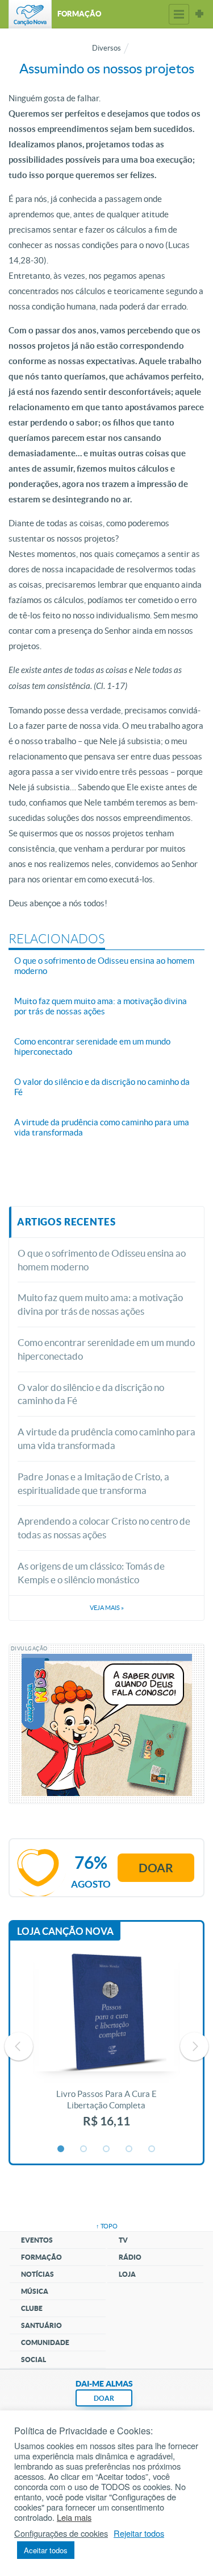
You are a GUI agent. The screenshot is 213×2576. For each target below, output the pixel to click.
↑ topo (107, 2226)
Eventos (37, 2240)
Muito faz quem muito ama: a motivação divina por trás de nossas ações (100, 1304)
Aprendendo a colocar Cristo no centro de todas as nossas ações (104, 1528)
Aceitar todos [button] (46, 2550)
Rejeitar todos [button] (139, 2533)
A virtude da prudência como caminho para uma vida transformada (106, 1438)
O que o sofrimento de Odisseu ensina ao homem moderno (102, 1260)
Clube (32, 2308)
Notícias (37, 2274)
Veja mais (107, 1608)
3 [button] (107, 2149)
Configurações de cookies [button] (61, 2533)
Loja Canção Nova (65, 1931)
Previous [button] (19, 2046)
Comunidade (45, 2342)
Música (35, 2291)
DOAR (104, 2398)
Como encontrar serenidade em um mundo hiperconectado (106, 1349)
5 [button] (152, 2149)
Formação (41, 2257)
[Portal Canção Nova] (30, 14)
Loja (127, 2274)
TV (123, 2240)
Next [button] (194, 2046)
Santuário (41, 2325)
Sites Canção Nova (199, 14)
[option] (106, 2046)
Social (34, 2360)
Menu (179, 14)
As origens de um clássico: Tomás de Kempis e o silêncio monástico (91, 1573)
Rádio (130, 2257)
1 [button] (61, 2149)
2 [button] (84, 2149)
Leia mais (74, 2517)
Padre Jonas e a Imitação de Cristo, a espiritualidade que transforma (93, 1483)
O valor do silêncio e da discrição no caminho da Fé (91, 1394)
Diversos (106, 48)
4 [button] (130, 2149)
